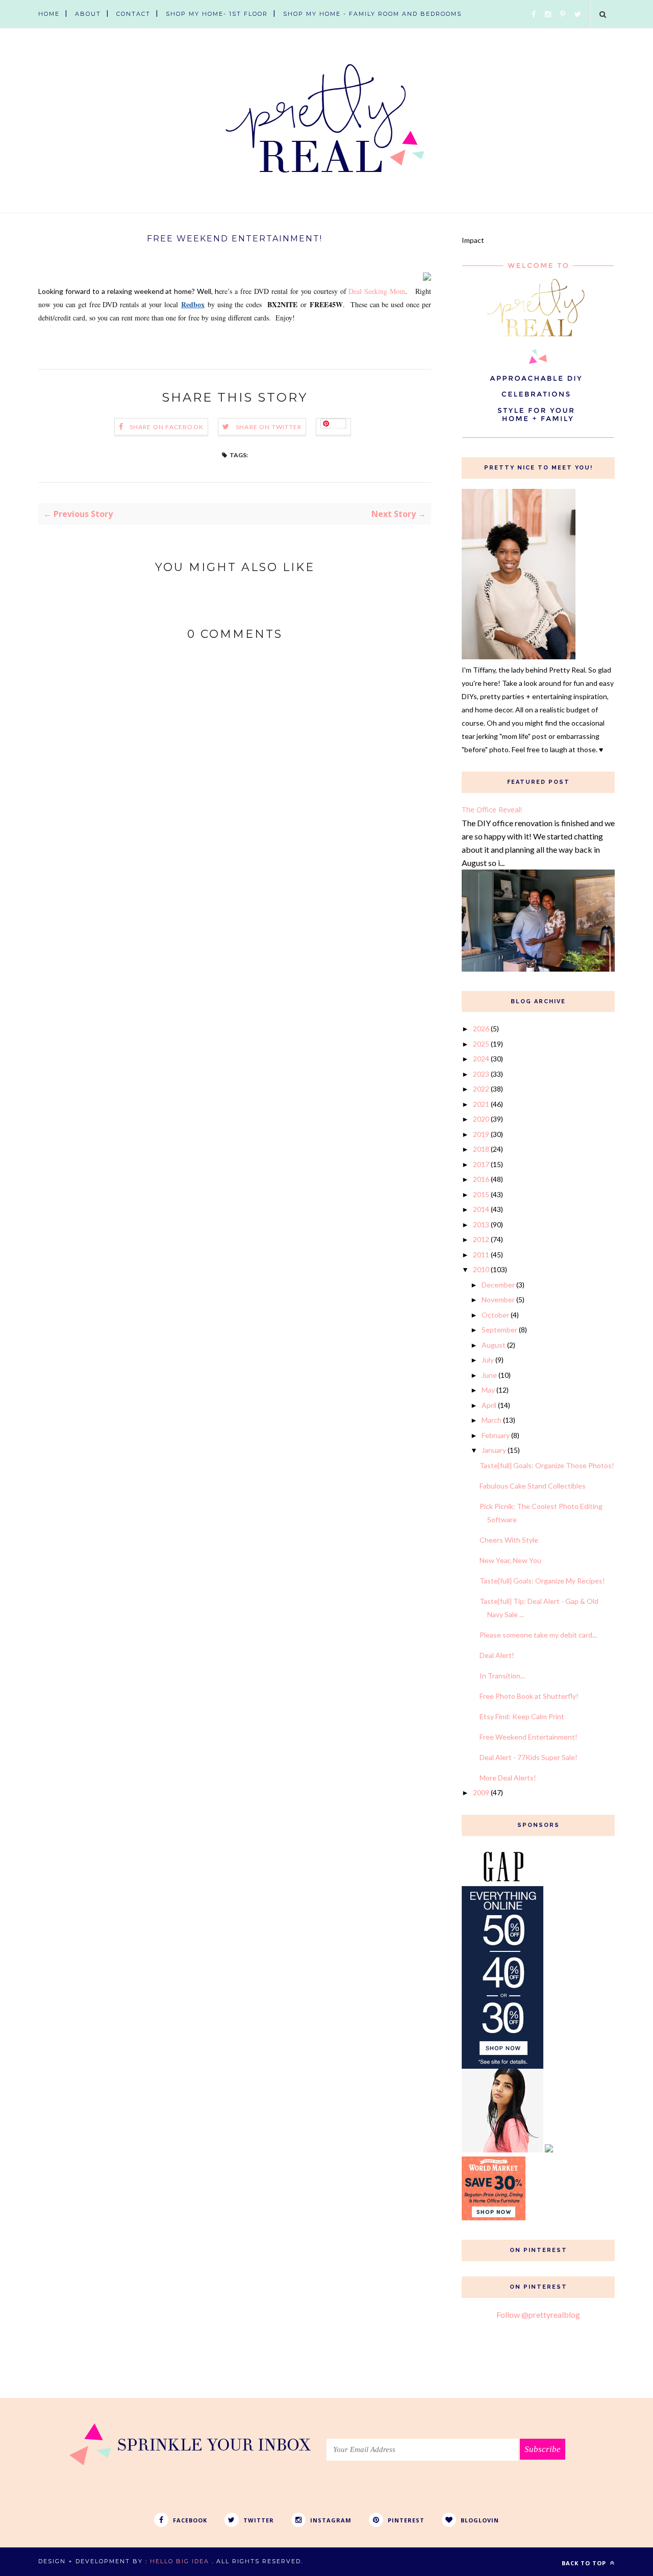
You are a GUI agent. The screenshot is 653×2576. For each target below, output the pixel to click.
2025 (481, 1044)
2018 (481, 1149)
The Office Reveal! (492, 810)
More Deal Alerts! (508, 1778)
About (88, 14)
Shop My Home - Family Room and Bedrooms (372, 14)
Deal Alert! (497, 1655)
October (495, 1315)
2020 (481, 1119)
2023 (481, 1074)
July (488, 1360)
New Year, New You (510, 1560)
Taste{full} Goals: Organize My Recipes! (542, 1581)
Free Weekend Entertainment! (529, 1737)
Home (49, 14)
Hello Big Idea (180, 2561)
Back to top (585, 2563)
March (492, 1420)
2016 (481, 1179)
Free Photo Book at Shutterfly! (529, 1696)
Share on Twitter (269, 427)
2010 (481, 1269)
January (494, 1450)
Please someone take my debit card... (538, 1635)
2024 (481, 1059)
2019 (481, 1134)
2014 (481, 1209)
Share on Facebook (167, 427)
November (498, 1299)
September (499, 1330)
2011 (481, 1255)
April (489, 1405)
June (489, 1375)
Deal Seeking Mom (377, 291)
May (488, 1390)
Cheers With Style (509, 1540)
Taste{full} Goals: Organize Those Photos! (547, 1465)
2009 (481, 1792)
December (498, 1285)
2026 (481, 1029)
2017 (481, 1164)
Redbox (193, 304)
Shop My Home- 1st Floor (217, 14)
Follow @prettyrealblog (538, 2314)
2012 (481, 1239)
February (496, 1435)
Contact (133, 14)
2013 (481, 1224)
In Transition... (502, 1676)
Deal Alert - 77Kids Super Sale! (529, 1757)
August (494, 1345)
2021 (481, 1104)
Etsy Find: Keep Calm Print (522, 1716)
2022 (481, 1089)
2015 (481, 1194)
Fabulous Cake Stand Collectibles (533, 1486)
